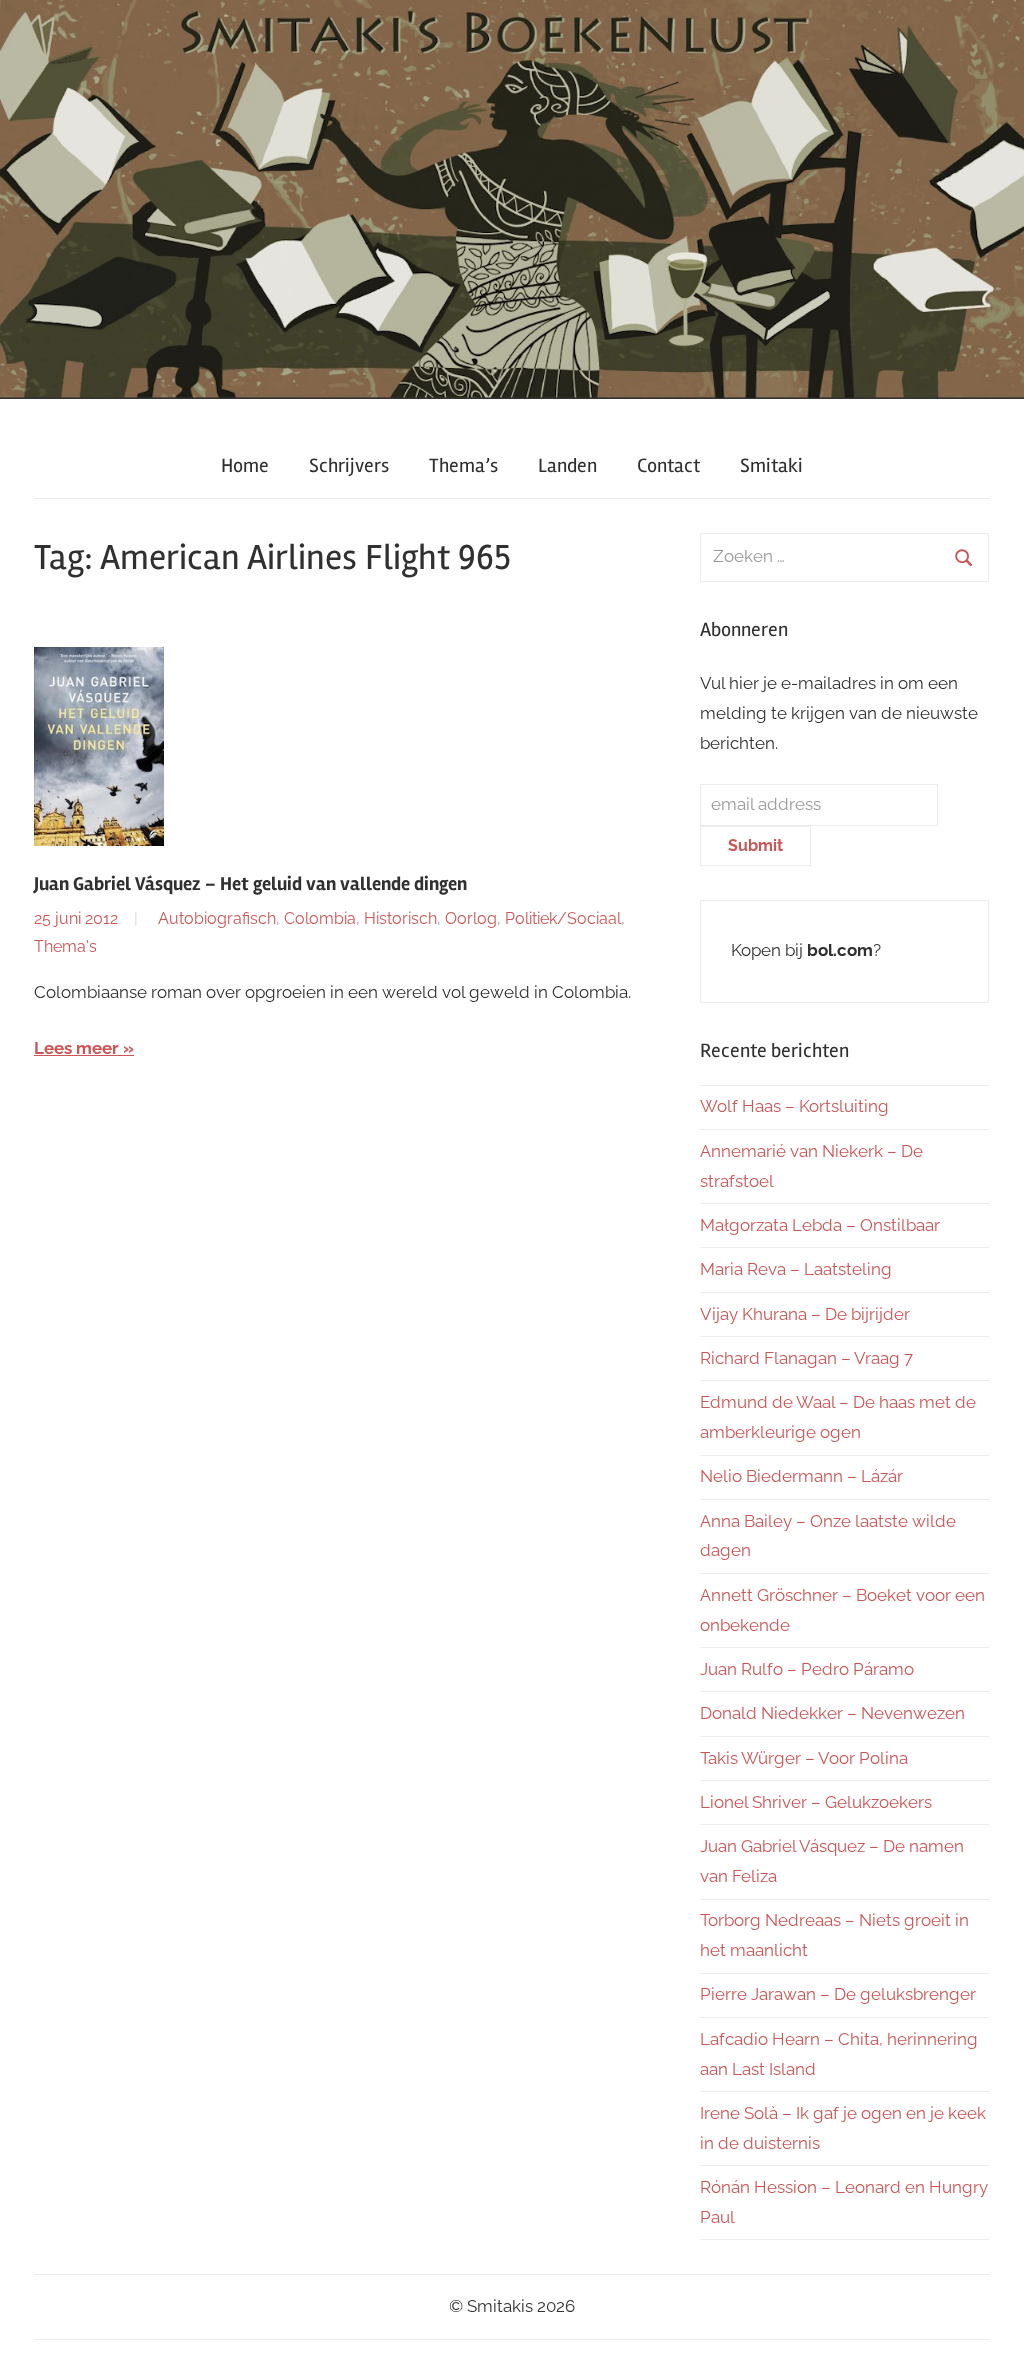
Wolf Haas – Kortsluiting (794, 1106)
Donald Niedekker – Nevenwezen (832, 1713)
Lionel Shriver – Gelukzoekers (816, 1802)
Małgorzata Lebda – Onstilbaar (820, 1225)
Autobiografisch (217, 918)
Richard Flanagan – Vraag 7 (806, 1358)
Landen (567, 465)
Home (245, 465)
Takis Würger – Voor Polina (804, 1758)
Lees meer (76, 1048)
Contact (668, 465)
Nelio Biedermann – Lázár (801, 1476)
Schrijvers (349, 465)
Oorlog (471, 918)
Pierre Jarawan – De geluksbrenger (838, 1994)
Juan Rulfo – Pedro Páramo (807, 1669)
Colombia (320, 918)
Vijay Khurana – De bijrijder (805, 1314)
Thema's (65, 946)
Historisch (400, 918)
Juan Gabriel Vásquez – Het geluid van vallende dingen (250, 884)
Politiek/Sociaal (563, 918)
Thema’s (463, 465)
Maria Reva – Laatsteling (796, 1269)
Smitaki (771, 465)
